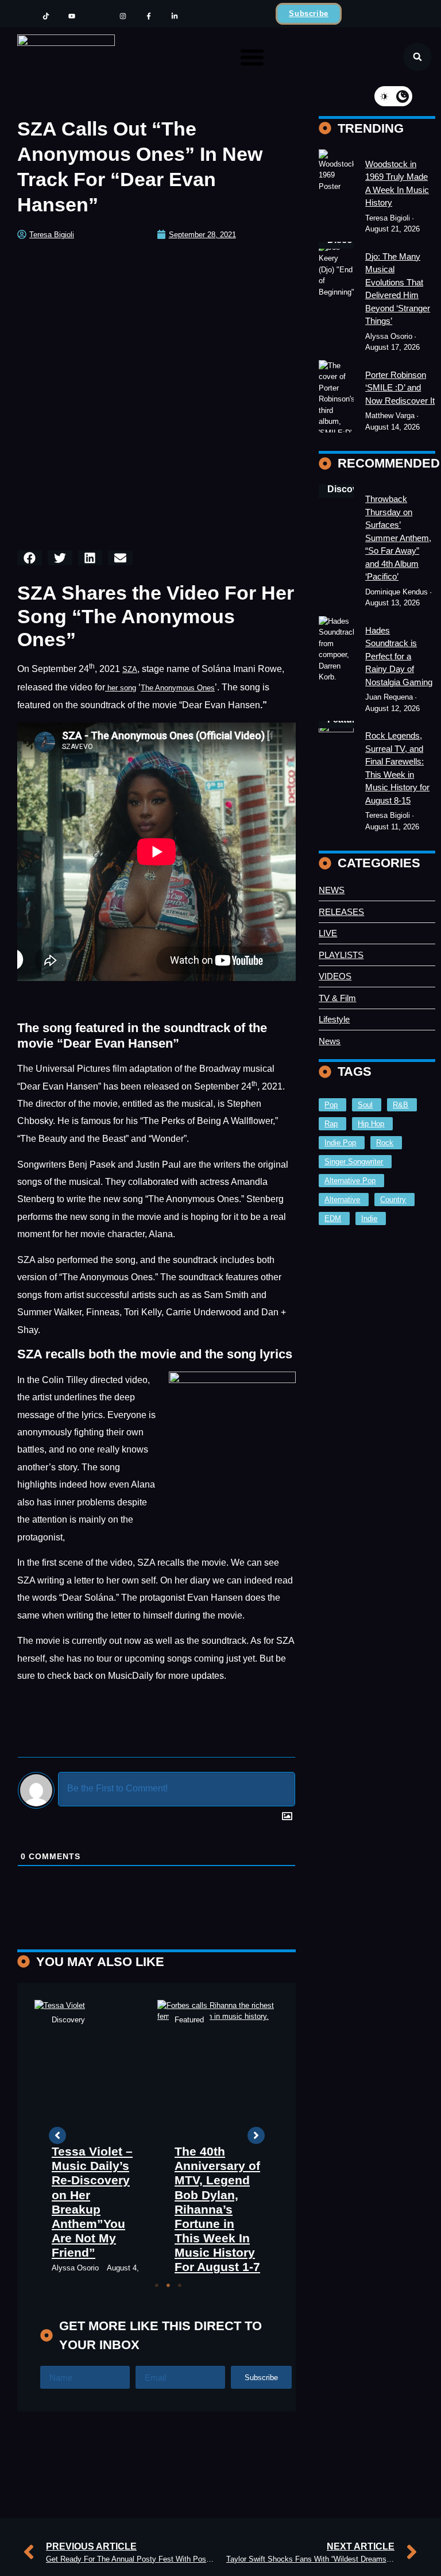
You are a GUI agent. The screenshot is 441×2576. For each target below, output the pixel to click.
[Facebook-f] (149, 16)
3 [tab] (180, 2285)
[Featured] (336, 192)
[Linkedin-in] (175, 16)
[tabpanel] (96, 2143)
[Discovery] (336, 397)
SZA (130, 669)
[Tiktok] (46, 16)
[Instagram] (123, 16)
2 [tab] (168, 2285)
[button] (252, 57)
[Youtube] (71, 16)
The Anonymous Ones (178, 688)
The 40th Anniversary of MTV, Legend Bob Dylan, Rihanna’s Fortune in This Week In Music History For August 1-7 (217, 2209)
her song (121, 688)
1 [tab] (157, 2285)
